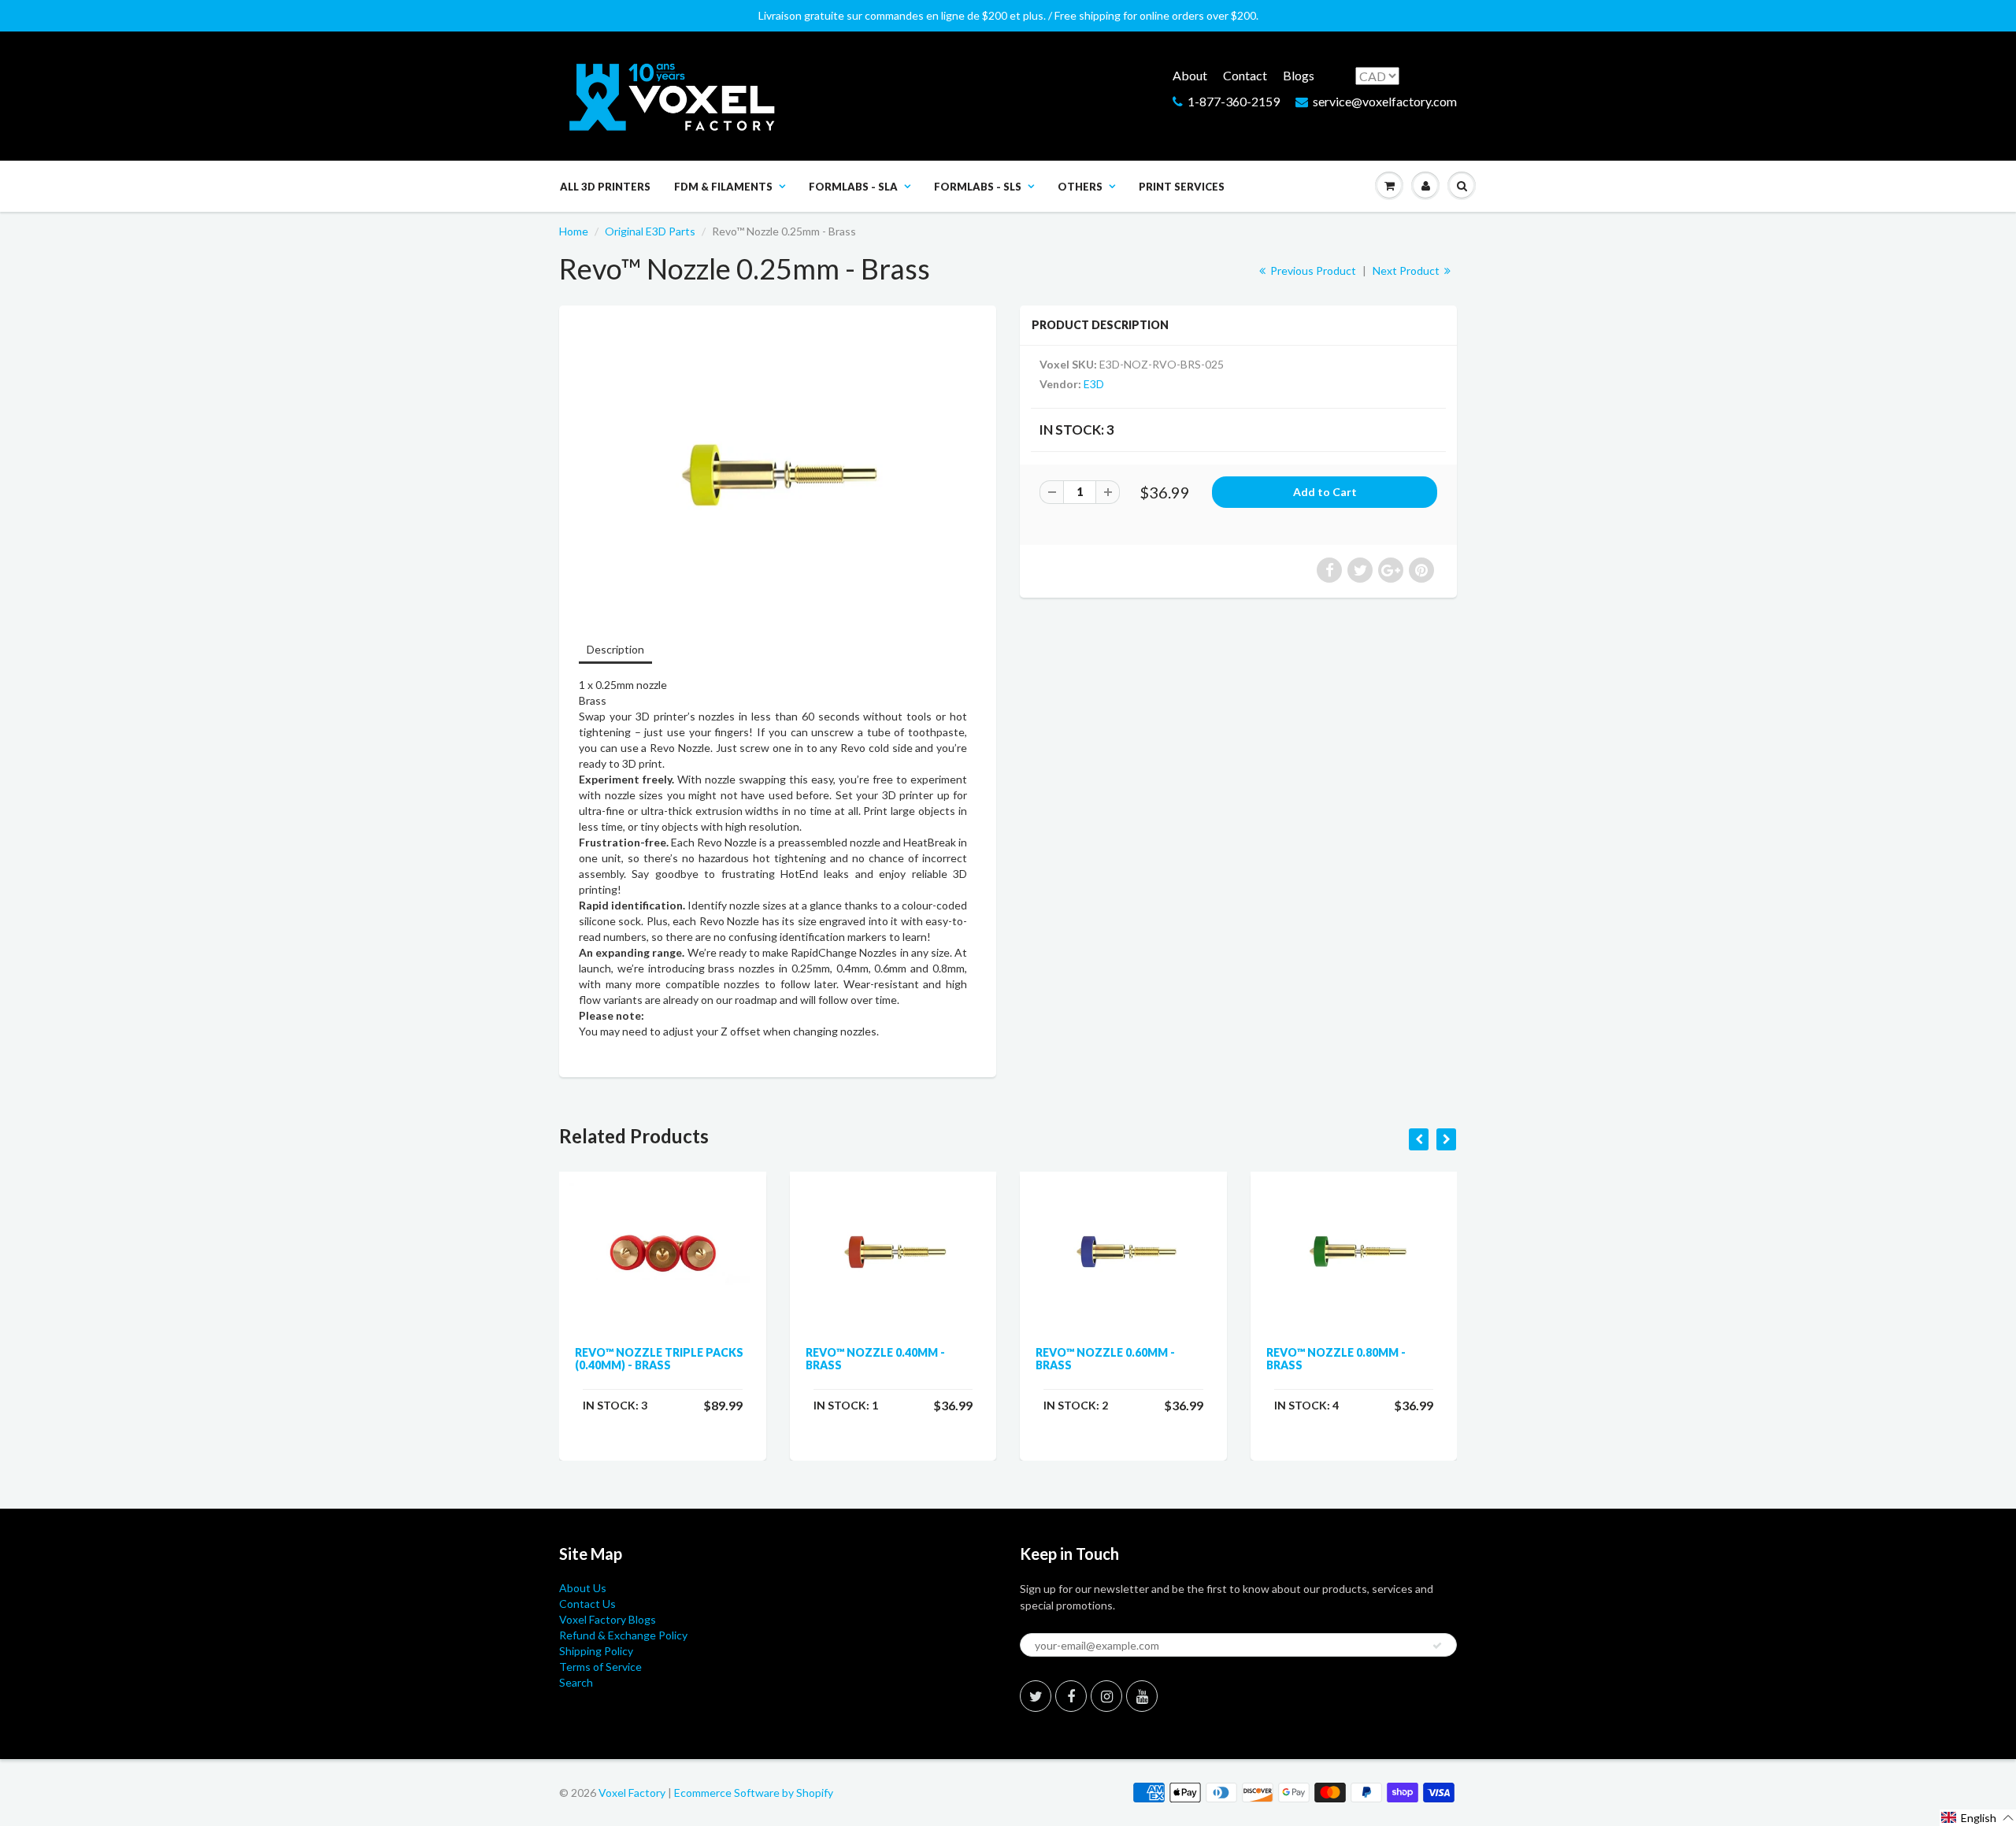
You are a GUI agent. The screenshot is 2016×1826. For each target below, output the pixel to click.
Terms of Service (600, 1667)
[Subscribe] (1437, 1646)
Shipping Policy (596, 1651)
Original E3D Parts (650, 231)
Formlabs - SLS (978, 187)
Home (574, 231)
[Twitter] (1036, 1696)
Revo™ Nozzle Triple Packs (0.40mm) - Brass (659, 1359)
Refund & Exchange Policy (623, 1635)
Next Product (1407, 270)
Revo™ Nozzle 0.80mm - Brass (1336, 1359)
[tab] (615, 651)
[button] (1978, 1818)
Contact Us (587, 1604)
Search (576, 1682)
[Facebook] (1071, 1696)
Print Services (1182, 187)
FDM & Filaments (723, 187)
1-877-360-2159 (1234, 101)
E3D (1094, 384)
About (1190, 75)
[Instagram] (1106, 1696)
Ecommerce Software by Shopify (754, 1793)
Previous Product (1312, 270)
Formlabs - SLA (853, 187)
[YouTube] (1142, 1696)
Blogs (1299, 75)
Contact (1245, 75)
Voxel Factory (632, 1793)
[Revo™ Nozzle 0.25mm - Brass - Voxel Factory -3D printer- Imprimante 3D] (778, 472)
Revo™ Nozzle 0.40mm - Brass (875, 1359)
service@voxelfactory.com (1385, 101)
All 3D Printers (605, 187)
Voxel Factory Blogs (608, 1619)
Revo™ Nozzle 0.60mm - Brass (1105, 1359)
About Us (583, 1588)
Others (1080, 187)
